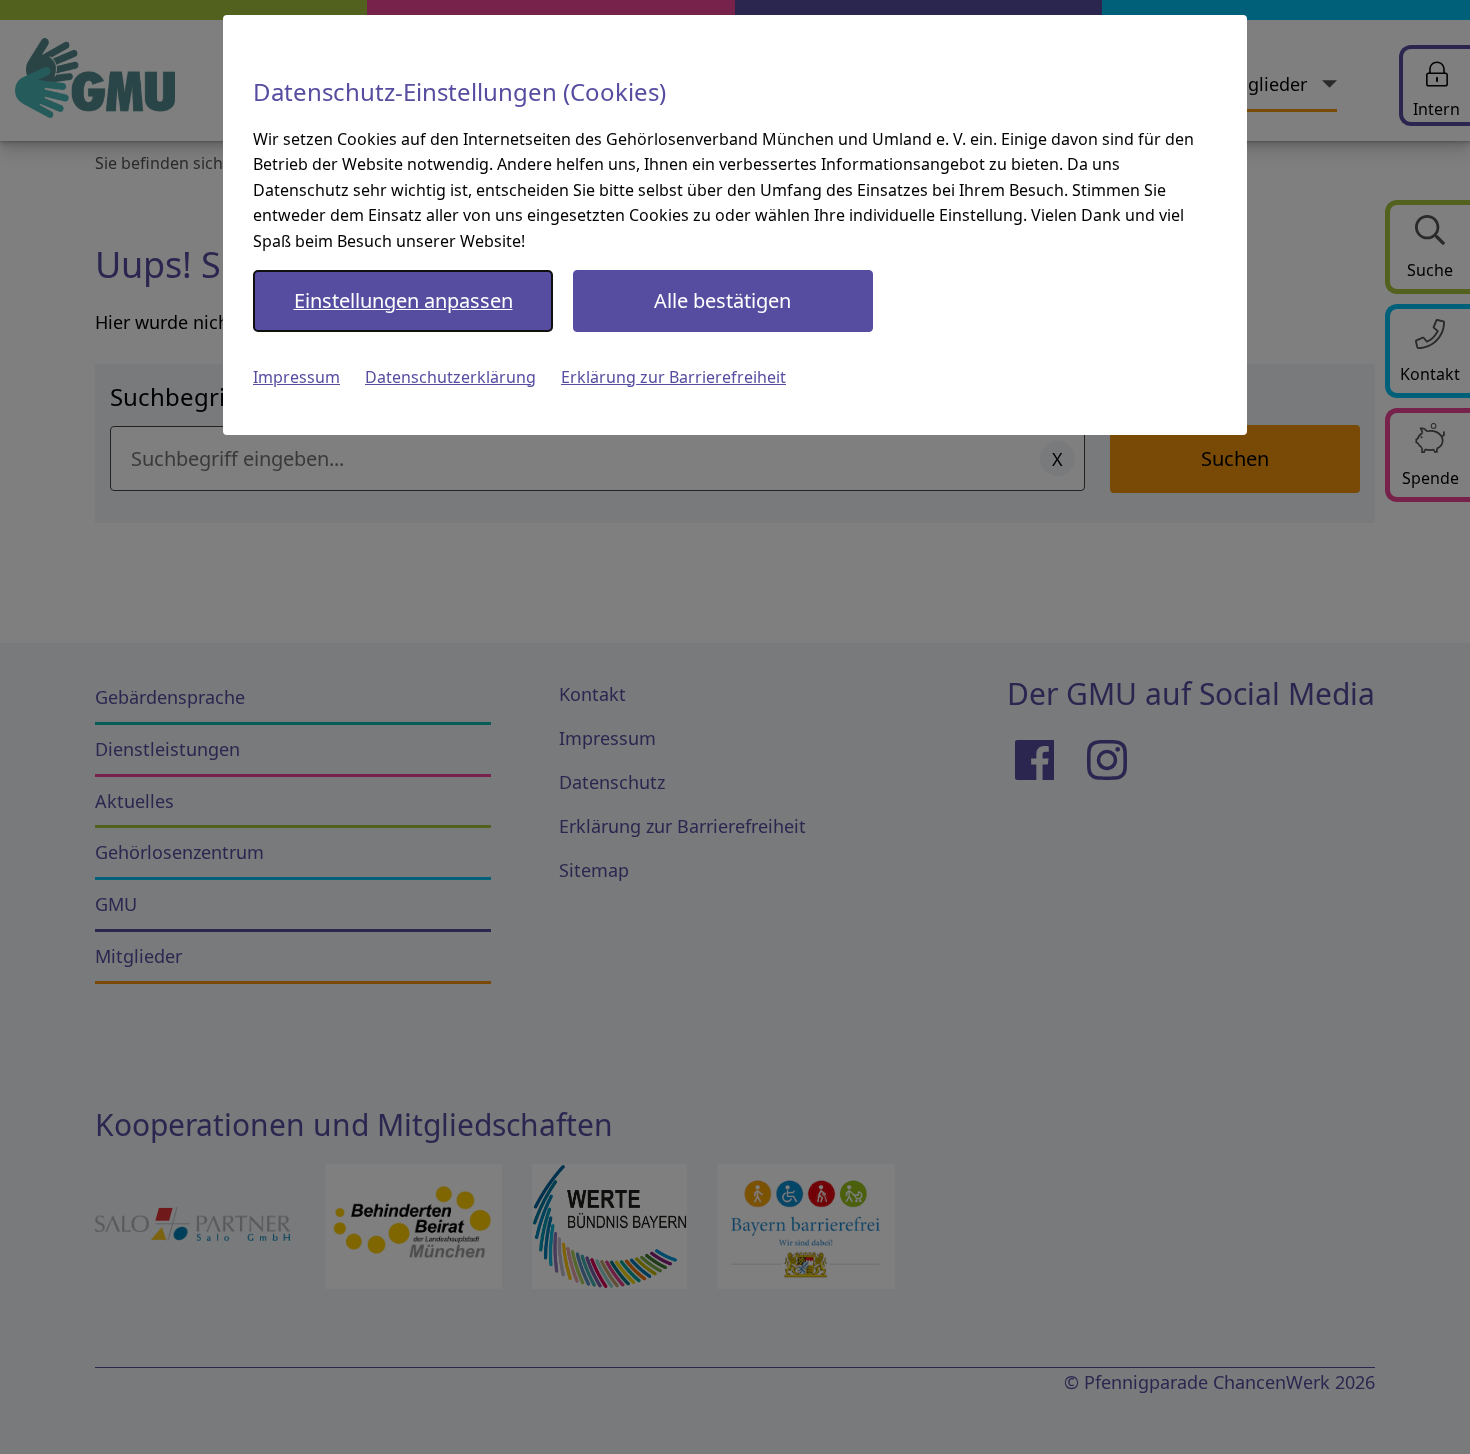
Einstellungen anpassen (403, 300)
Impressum (296, 377)
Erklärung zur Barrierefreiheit (673, 377)
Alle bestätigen (722, 300)
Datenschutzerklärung (450, 377)
